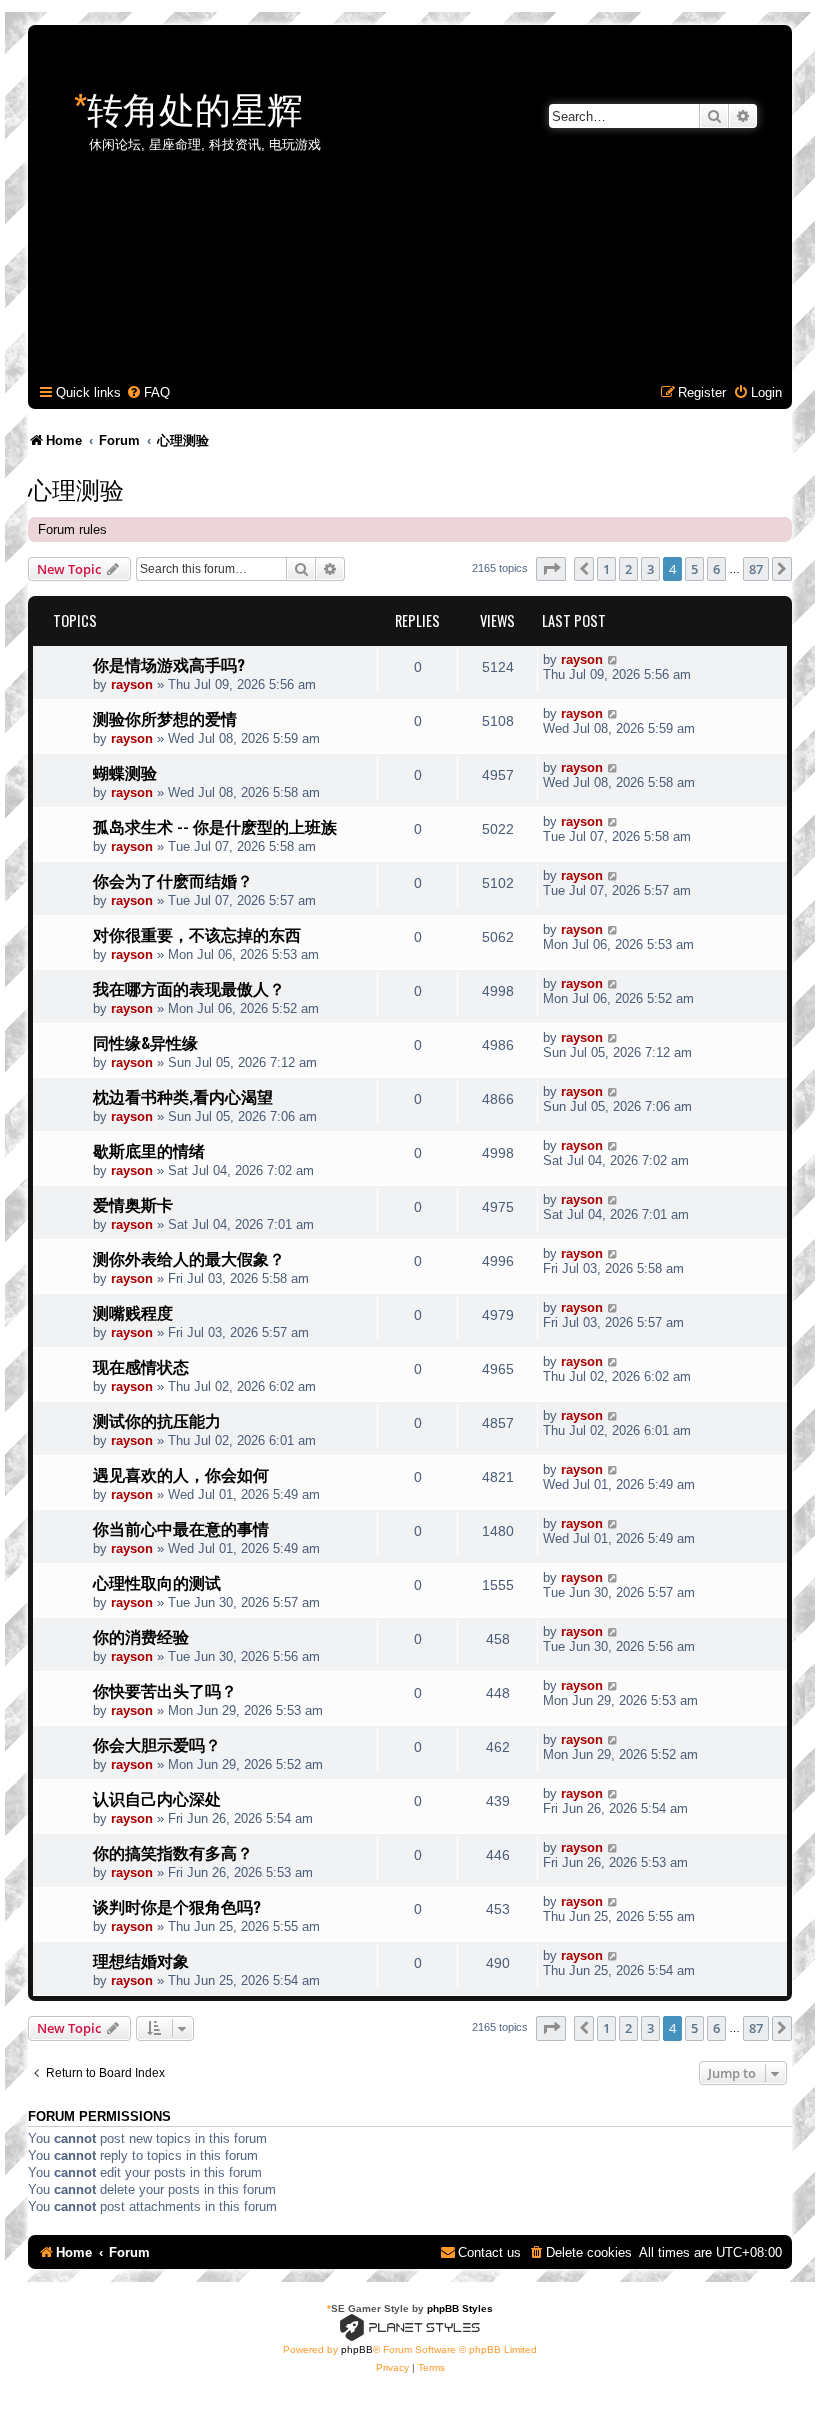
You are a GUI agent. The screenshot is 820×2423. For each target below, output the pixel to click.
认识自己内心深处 (157, 1798)
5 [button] (694, 569)
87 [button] (756, 569)
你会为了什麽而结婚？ (173, 880)
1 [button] (606, 569)
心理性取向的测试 (157, 1582)
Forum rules (72, 529)
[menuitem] (148, 392)
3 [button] (650, 569)
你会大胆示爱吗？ (157, 1744)
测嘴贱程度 (133, 1312)
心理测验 (76, 488)
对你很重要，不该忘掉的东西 (197, 934)
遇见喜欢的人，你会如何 (181, 1474)
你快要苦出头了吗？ (165, 1690)
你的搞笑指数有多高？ (173, 1852)
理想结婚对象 (141, 1960)
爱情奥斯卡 (133, 1204)
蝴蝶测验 (125, 772)
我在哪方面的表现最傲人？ (189, 988)
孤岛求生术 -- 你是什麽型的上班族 (215, 826)
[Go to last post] (613, 659)
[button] (551, 569)
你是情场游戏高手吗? (169, 664)
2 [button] (628, 569)
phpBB (357, 2349)
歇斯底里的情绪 (149, 1150)
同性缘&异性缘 (145, 1042)
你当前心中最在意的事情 (181, 1528)
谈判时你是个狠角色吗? (177, 1906)
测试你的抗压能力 (157, 1420)
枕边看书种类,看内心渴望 (183, 1096)
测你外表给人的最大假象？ (189, 1258)
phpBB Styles (460, 2308)
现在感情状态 (141, 1366)
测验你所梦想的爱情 (165, 718)
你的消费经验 (141, 1636)
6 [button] (716, 569)
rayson (132, 684)
